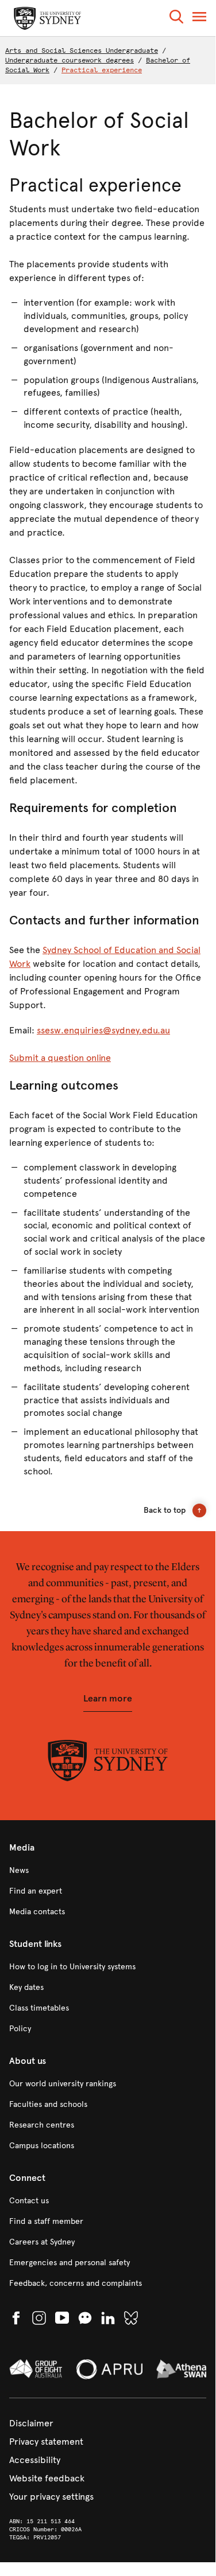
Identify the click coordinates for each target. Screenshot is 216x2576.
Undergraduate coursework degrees (70, 60)
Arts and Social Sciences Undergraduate (82, 50)
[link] (108, 1871)
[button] (176, 19)
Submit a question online (60, 1058)
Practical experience (102, 70)
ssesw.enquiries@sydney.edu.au (103, 1030)
